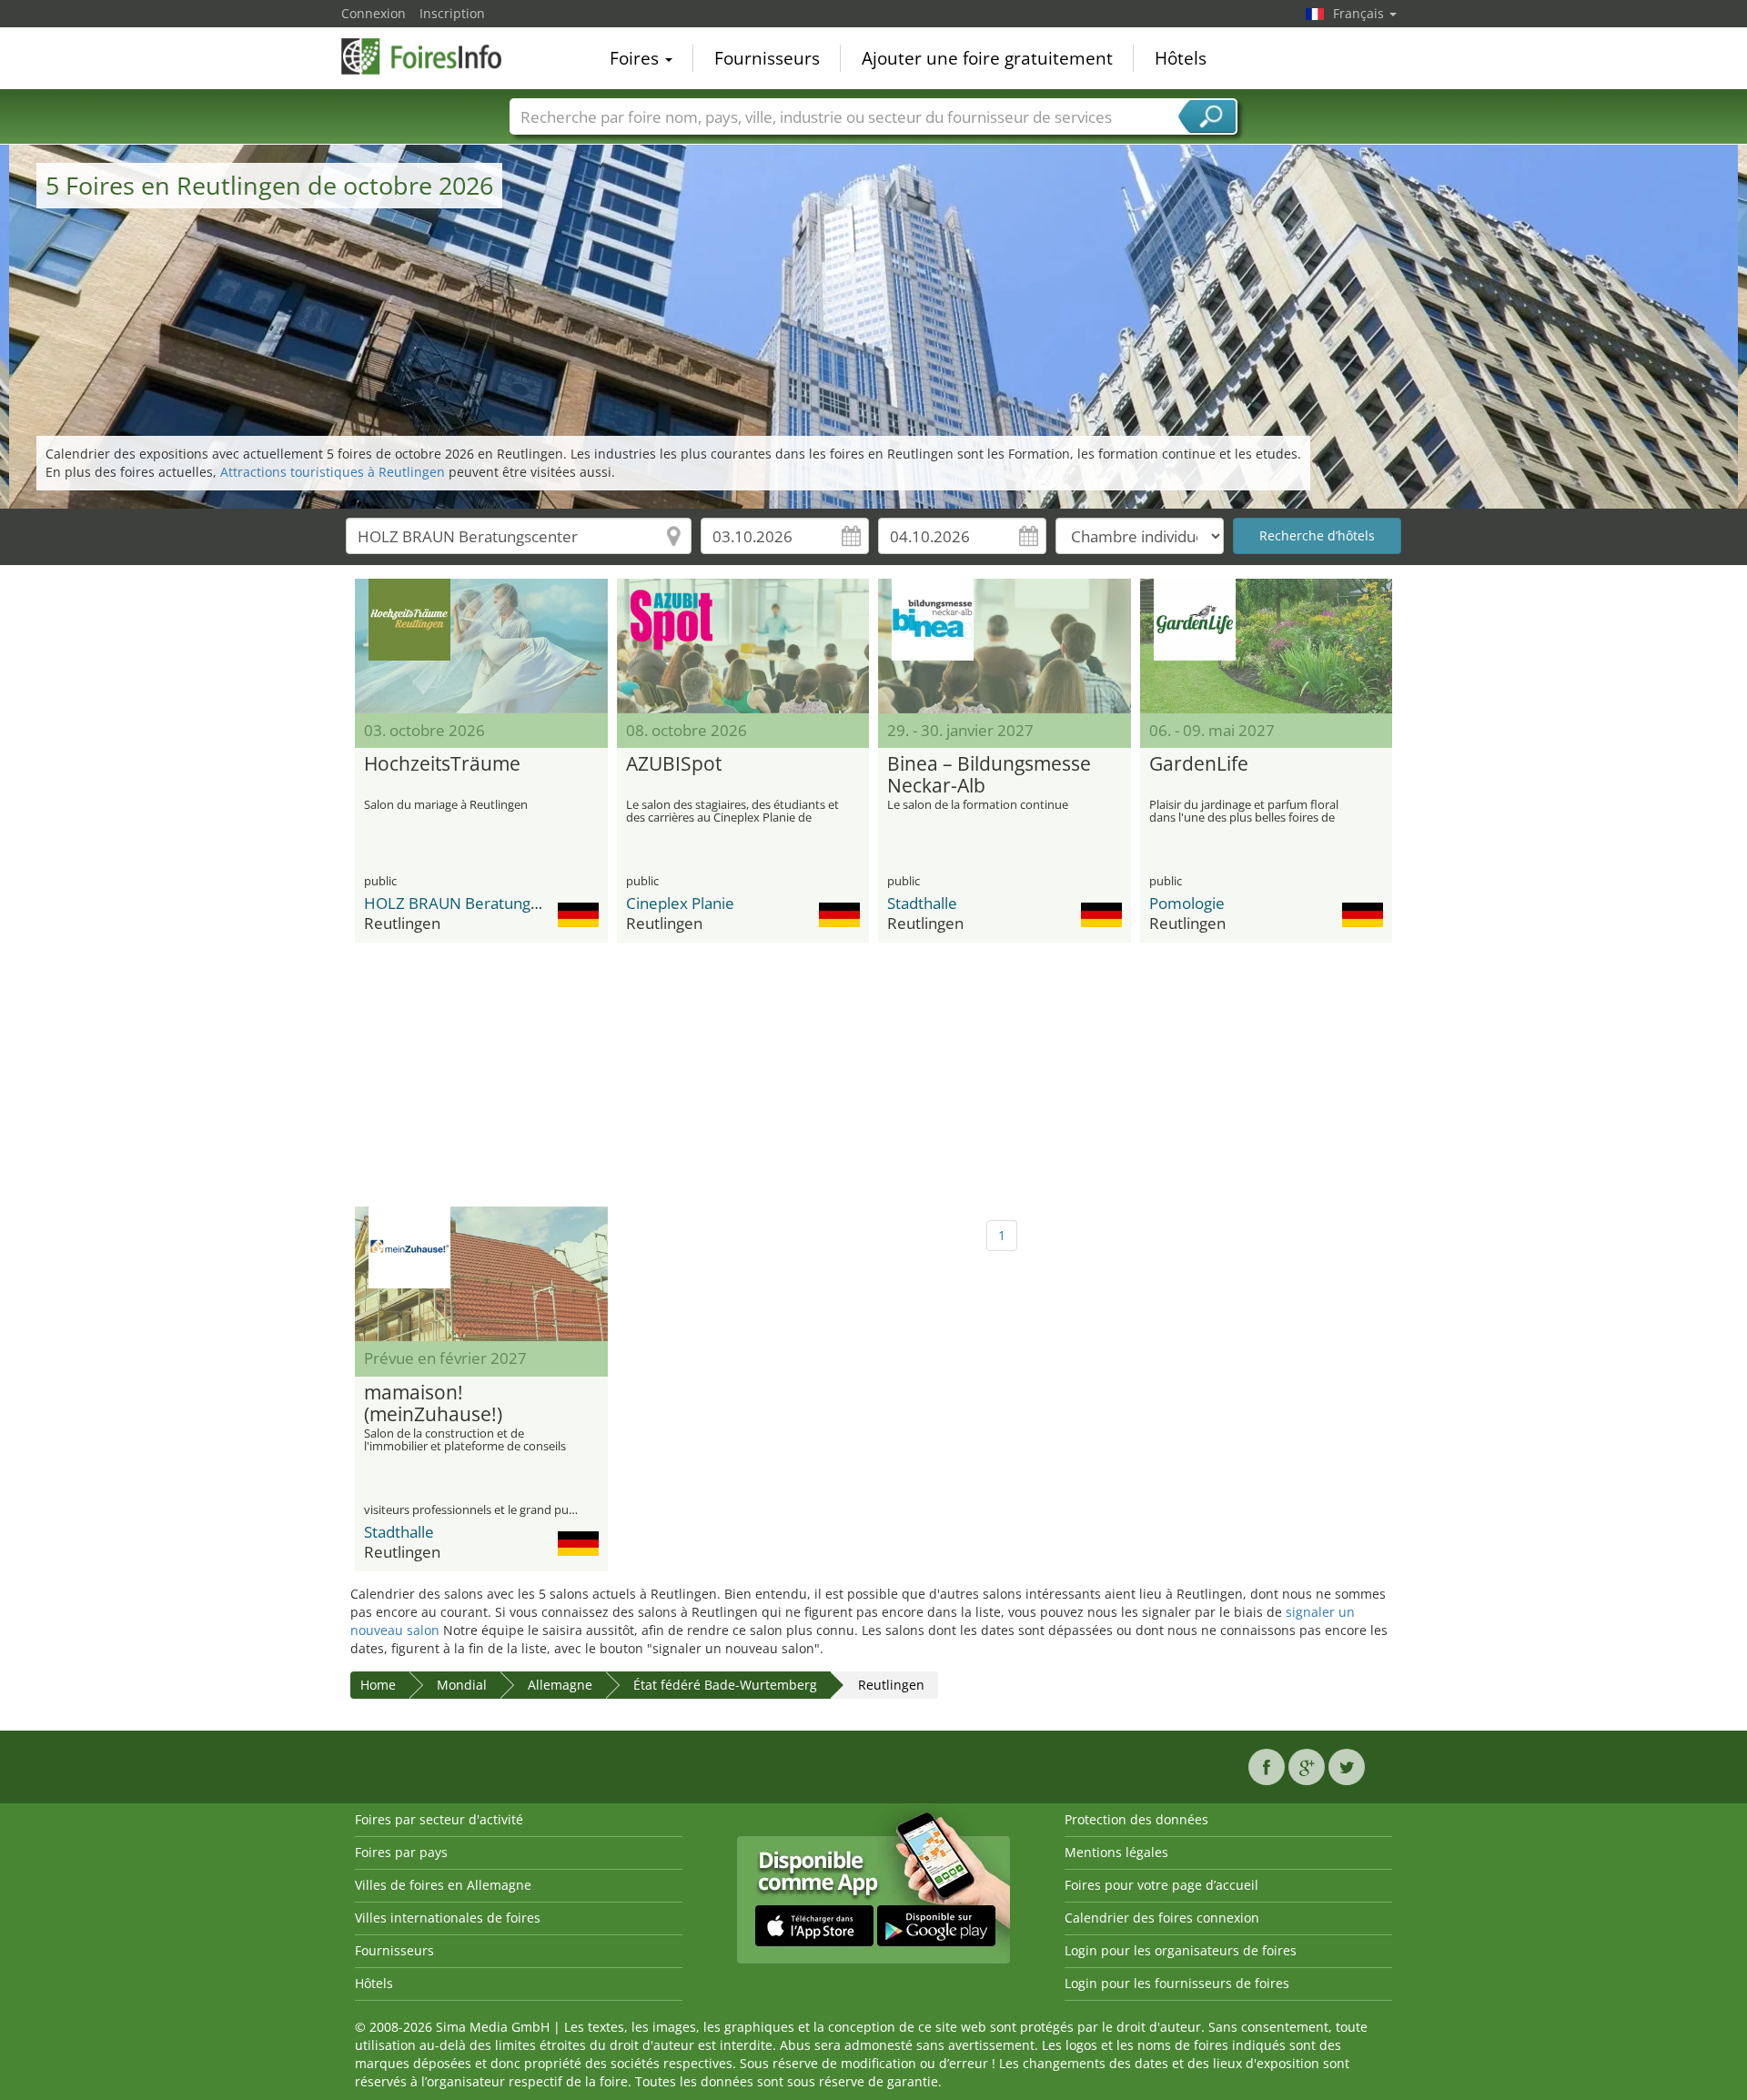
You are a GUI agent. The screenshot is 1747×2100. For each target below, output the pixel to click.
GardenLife (1199, 764)
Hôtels (1181, 58)
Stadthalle (922, 903)
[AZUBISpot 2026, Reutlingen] (743, 646)
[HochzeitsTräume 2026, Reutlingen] (481, 646)
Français (1360, 13)
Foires (636, 58)
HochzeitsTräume (442, 764)
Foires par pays (401, 1852)
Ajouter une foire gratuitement (987, 58)
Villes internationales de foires (448, 1918)
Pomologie (1187, 903)
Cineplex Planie (680, 903)
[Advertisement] (873, 1075)
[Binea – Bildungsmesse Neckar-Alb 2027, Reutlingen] (1005, 646)
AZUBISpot (674, 764)
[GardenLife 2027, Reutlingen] (1267, 646)
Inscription (452, 13)
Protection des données (1136, 1819)
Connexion (374, 13)
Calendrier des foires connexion (1162, 1918)
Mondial (462, 1685)
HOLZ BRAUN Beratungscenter (474, 903)
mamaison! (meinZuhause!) (433, 1404)
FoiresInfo (432, 56)
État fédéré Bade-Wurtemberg (725, 1685)
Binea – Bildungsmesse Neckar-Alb (989, 775)
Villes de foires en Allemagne (443, 1885)
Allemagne (560, 1685)
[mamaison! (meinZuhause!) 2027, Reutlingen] (481, 1274)
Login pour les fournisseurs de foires (1177, 1983)
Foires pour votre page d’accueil (1161, 1885)
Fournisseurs (767, 58)
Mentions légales (1116, 1852)
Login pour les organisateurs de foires (1181, 1950)
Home (378, 1685)
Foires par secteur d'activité (439, 1819)
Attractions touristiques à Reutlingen (333, 472)
